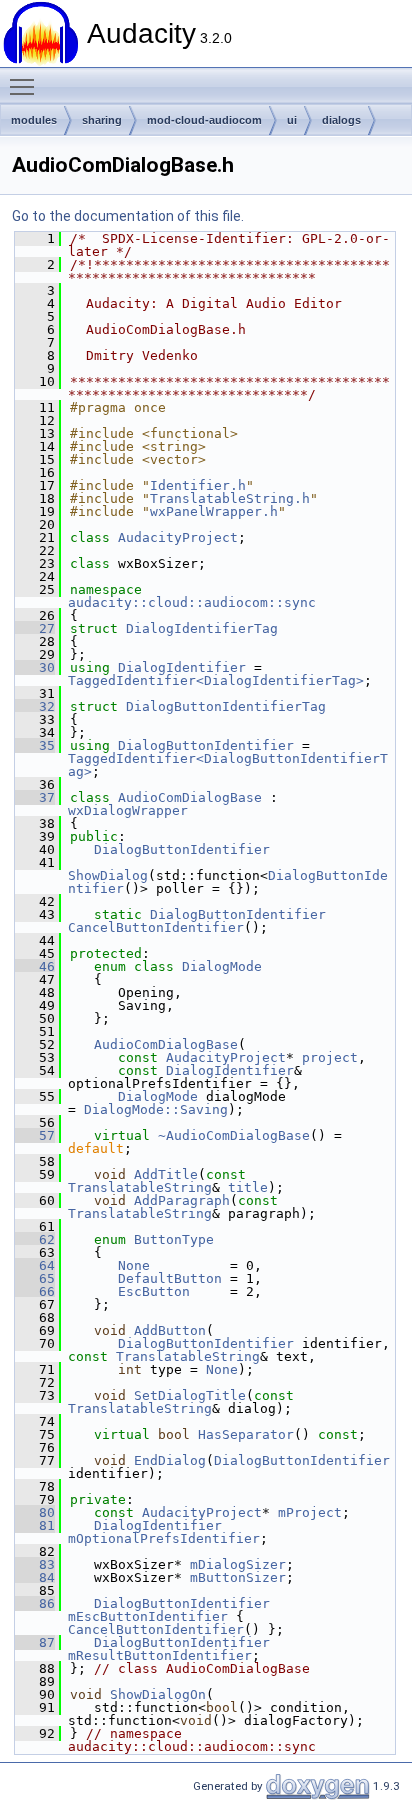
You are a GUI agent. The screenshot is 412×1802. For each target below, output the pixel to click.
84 (35, 1577)
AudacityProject (178, 537)
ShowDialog (108, 875)
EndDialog (170, 1460)
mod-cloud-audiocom (204, 120)
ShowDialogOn (158, 1694)
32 (35, 706)
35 (35, 745)
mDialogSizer (238, 1564)
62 (35, 1239)
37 (35, 797)
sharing (102, 120)
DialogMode (222, 966)
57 (35, 1135)
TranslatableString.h (230, 498)
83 (35, 1564)
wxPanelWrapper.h (214, 511)
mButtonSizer (238, 1577)
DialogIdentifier (182, 667)
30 (35, 667)
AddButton (170, 1330)
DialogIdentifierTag (202, 628)
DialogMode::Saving (156, 1109)
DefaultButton (170, 1278)
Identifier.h (198, 485)
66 (35, 1291)
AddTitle (166, 1174)
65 (35, 1278)
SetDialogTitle (190, 1395)
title (248, 1187)
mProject (310, 1512)
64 (35, 1265)
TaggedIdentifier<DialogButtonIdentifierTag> (228, 765)
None (134, 1265)
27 (35, 628)
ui (292, 120)
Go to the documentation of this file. (128, 216)
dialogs (341, 120)
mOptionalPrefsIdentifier (164, 1538)
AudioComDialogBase (190, 797)
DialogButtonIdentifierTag (226, 706)
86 (35, 1603)
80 (35, 1512)
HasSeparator (246, 1434)
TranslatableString (140, 1187)
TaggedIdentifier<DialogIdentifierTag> (216, 680)
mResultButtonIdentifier (160, 1655)
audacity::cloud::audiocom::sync (192, 602)
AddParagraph (182, 1200)
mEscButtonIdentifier (148, 1616)
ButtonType (174, 1239)
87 (35, 1642)
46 (35, 966)
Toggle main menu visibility (26, 86)
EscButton (154, 1291)
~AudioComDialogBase (234, 1135)
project (330, 1057)
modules (34, 120)
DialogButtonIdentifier (206, 745)
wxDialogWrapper (128, 810)
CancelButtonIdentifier (156, 927)
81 (35, 1525)
